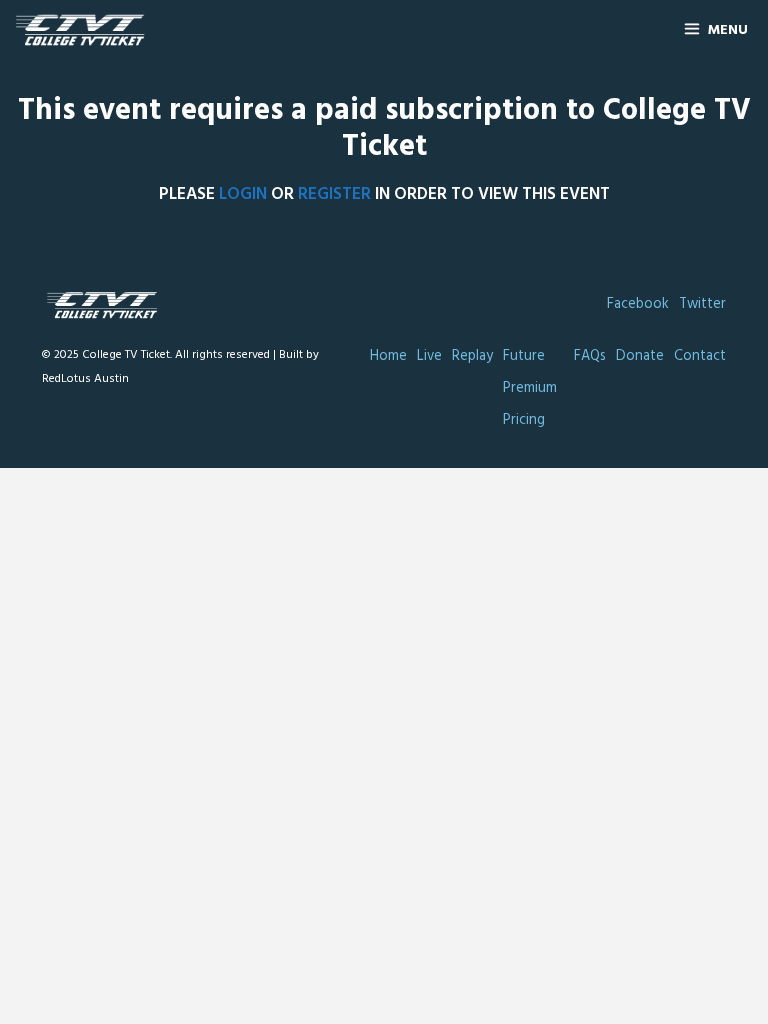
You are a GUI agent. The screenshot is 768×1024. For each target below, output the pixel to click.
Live (429, 356)
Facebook (638, 304)
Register (334, 194)
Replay (472, 356)
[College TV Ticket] (85, 30)
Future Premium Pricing (530, 388)
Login (243, 194)
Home (388, 356)
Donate (640, 356)
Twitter (702, 304)
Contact (700, 356)
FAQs (590, 356)
